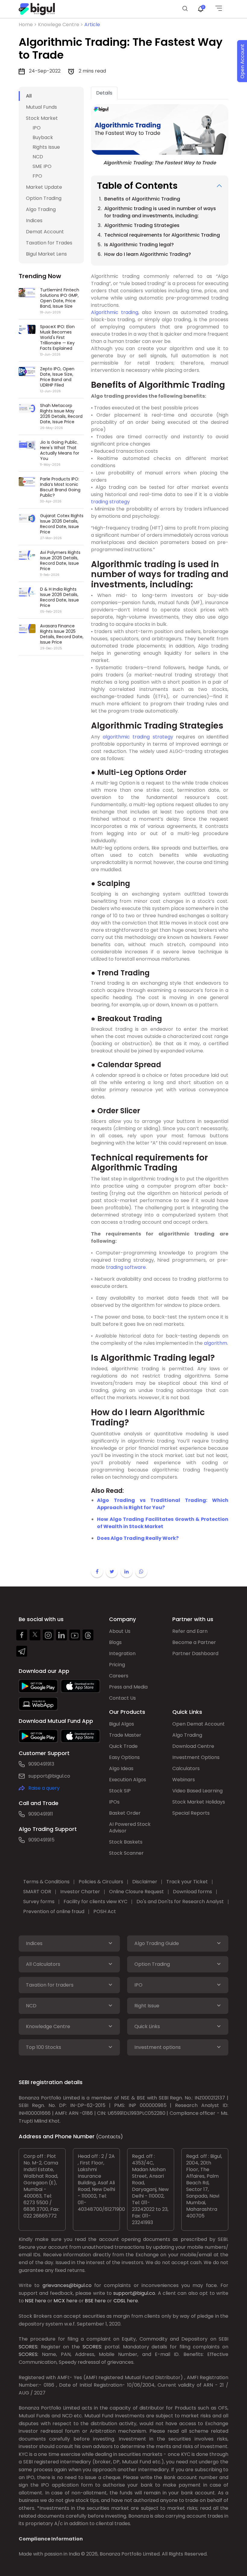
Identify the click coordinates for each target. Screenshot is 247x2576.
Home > (28, 25)
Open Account (242, 61)
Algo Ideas (121, 1768)
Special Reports (191, 1813)
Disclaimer (145, 1882)
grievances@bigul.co (67, 2285)
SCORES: (28, 2347)
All (29, 96)
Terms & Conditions (46, 1882)
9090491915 (41, 1840)
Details (104, 93)
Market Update (44, 187)
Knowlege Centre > (61, 25)
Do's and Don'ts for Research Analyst (180, 1902)
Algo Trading (41, 209)
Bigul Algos (122, 1724)
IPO (37, 128)
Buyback (43, 137)
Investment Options (196, 1757)
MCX (59, 2301)
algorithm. (215, 1343)
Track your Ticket (187, 1882)
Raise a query (44, 1788)
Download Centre (193, 1746)
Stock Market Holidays (199, 1802)
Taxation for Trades (49, 243)
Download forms (192, 1892)
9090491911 (41, 1814)
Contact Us (122, 1698)
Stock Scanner (126, 1853)
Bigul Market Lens (46, 254)
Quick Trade (123, 1746)
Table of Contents (137, 186)
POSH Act (105, 1911)
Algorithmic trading (115, 312)
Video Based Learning (197, 1791)
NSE (29, 2301)
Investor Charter (80, 1892)
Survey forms (39, 1902)
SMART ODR (37, 1892)
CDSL (119, 2301)
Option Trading (44, 198)
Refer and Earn (190, 1631)
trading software (126, 1267)
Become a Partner (194, 1642)
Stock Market (42, 118)
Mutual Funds (41, 107)
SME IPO (42, 166)
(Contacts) (109, 2137)
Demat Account (45, 232)
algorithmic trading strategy (138, 737)
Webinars (184, 1780)
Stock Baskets (126, 1842)
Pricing (117, 1665)
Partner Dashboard (195, 1653)
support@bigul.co (49, 1776)
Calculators (186, 1768)
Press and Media (128, 1687)
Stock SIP (120, 1791)
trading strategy (110, 502)
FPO (37, 176)
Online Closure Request (136, 1892)
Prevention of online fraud (54, 1911)
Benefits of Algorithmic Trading (143, 199)
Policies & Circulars (101, 1882)
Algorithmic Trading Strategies (142, 225)
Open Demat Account (199, 1724)
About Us (120, 1631)
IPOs (114, 1802)
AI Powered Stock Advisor (130, 1827)
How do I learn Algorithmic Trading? (148, 254)
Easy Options (124, 1757)
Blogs (115, 1642)
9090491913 (41, 1764)
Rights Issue (46, 147)
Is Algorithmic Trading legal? (139, 245)
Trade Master (125, 1735)
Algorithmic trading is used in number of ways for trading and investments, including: (160, 212)
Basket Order (125, 1813)
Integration (122, 1653)
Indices (34, 221)
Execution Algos (128, 1780)
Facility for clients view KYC (95, 1902)
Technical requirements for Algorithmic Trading (162, 235)
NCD (38, 157)
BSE (89, 2301)
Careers (119, 1676)
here (41, 2301)
